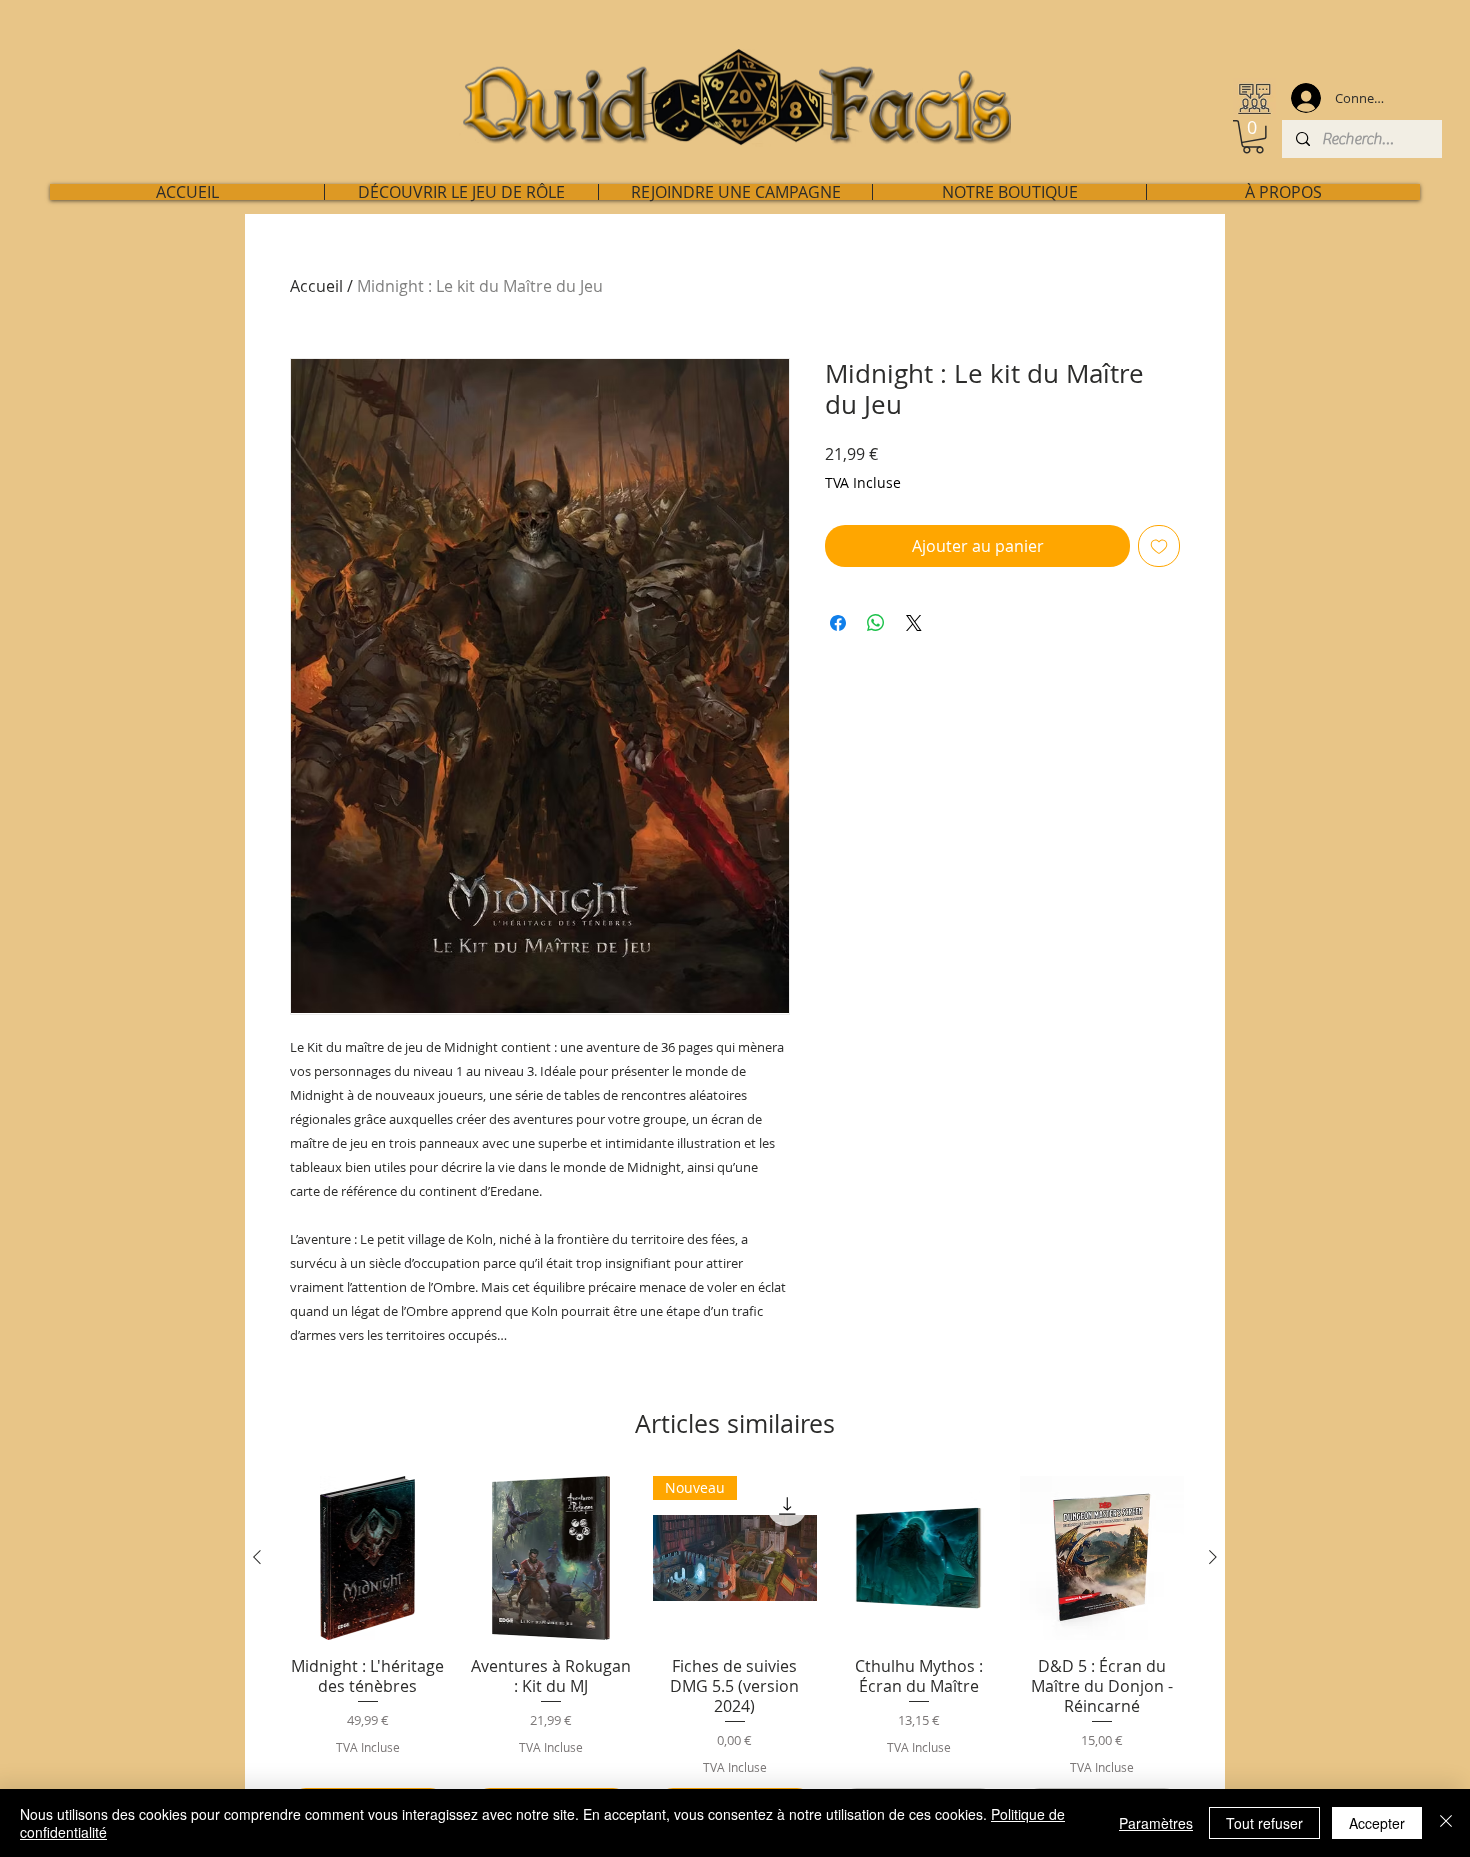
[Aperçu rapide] (368, 1558)
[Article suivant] (1213, 1557)
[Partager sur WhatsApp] (876, 623)
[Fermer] (1446, 1823)
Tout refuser (1264, 1823)
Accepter (1377, 1823)
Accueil (316, 286)
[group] (735, 1652)
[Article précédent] (257, 1557)
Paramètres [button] (1156, 1823)
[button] (1253, 137)
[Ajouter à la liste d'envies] (1159, 546)
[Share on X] (914, 623)
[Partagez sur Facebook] (838, 623)
